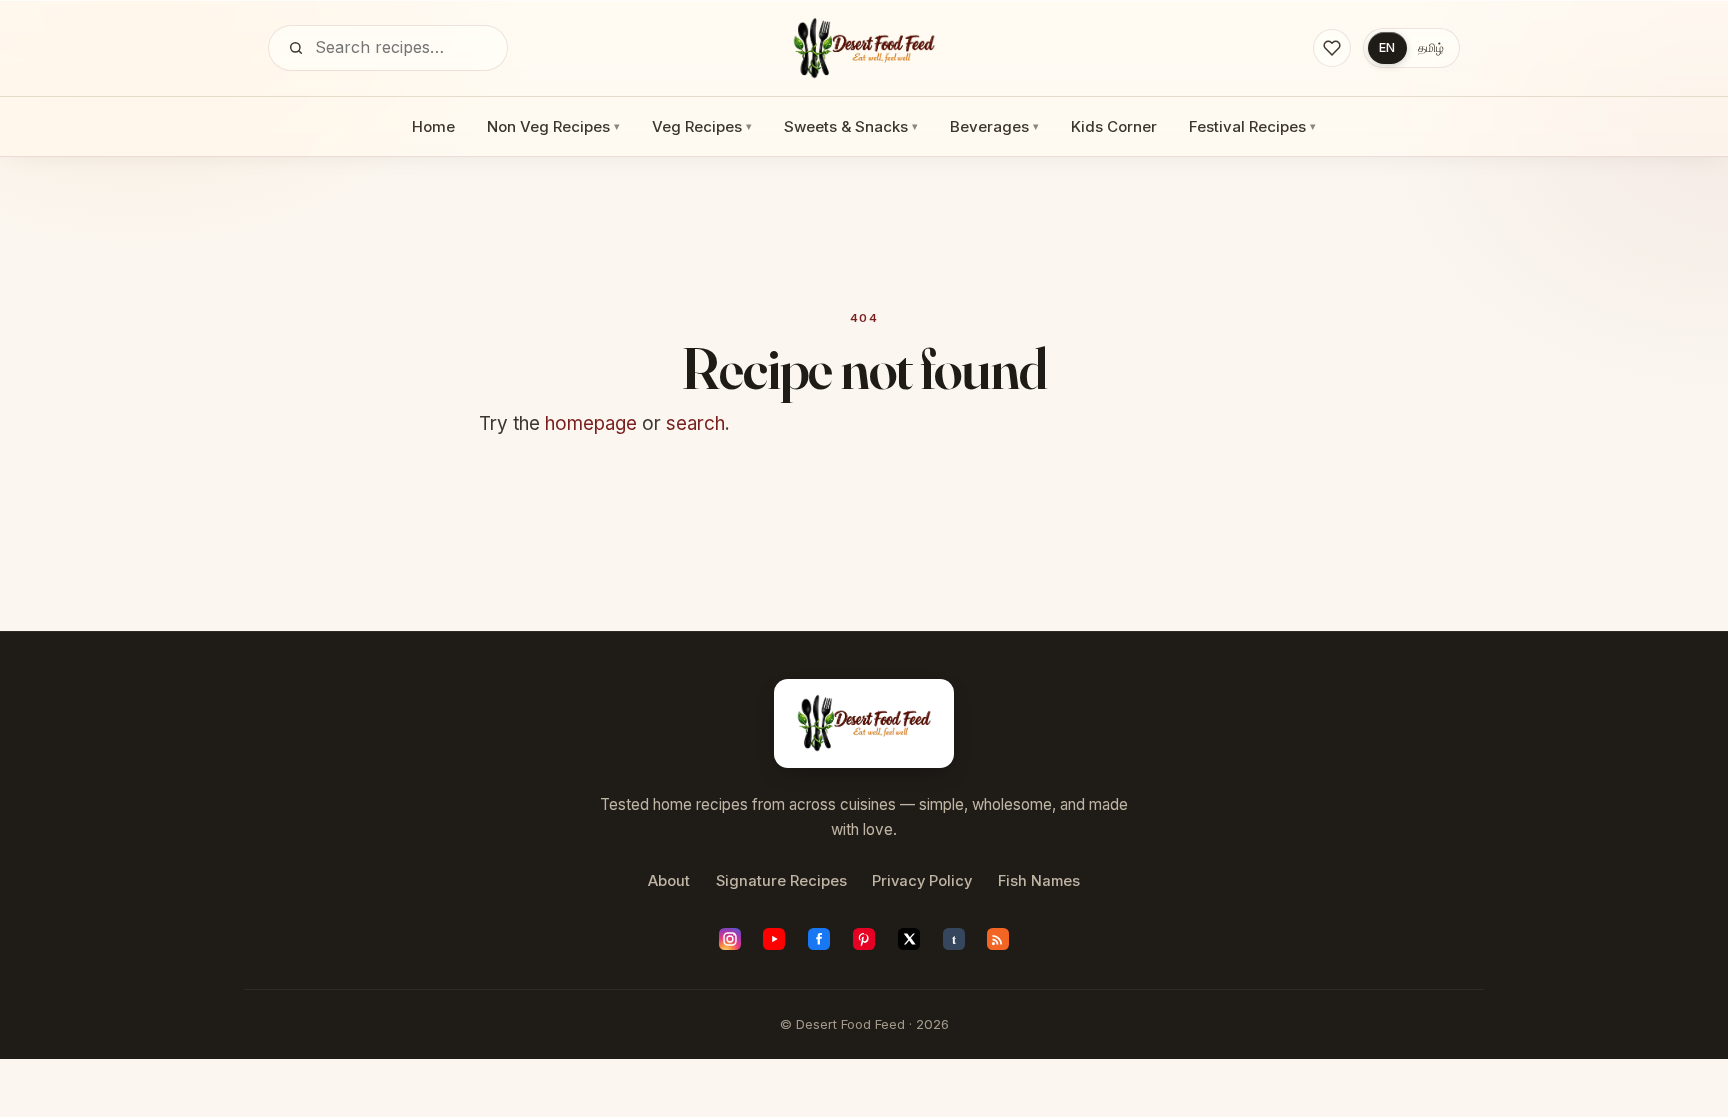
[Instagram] (730, 939)
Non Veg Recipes (553, 126)
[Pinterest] (864, 939)
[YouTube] (774, 939)
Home (433, 126)
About (669, 881)
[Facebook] (819, 939)
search (695, 423)
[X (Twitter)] (909, 939)
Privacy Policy (922, 881)
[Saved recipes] (1332, 48)
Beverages (994, 126)
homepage (591, 423)
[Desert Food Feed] (864, 48)
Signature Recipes (781, 881)
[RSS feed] (998, 939)
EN (1387, 47)
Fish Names (1039, 881)
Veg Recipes (702, 126)
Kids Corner (1114, 126)
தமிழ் (1431, 47)
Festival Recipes (1252, 126)
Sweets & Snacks (851, 126)
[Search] (296, 48)
